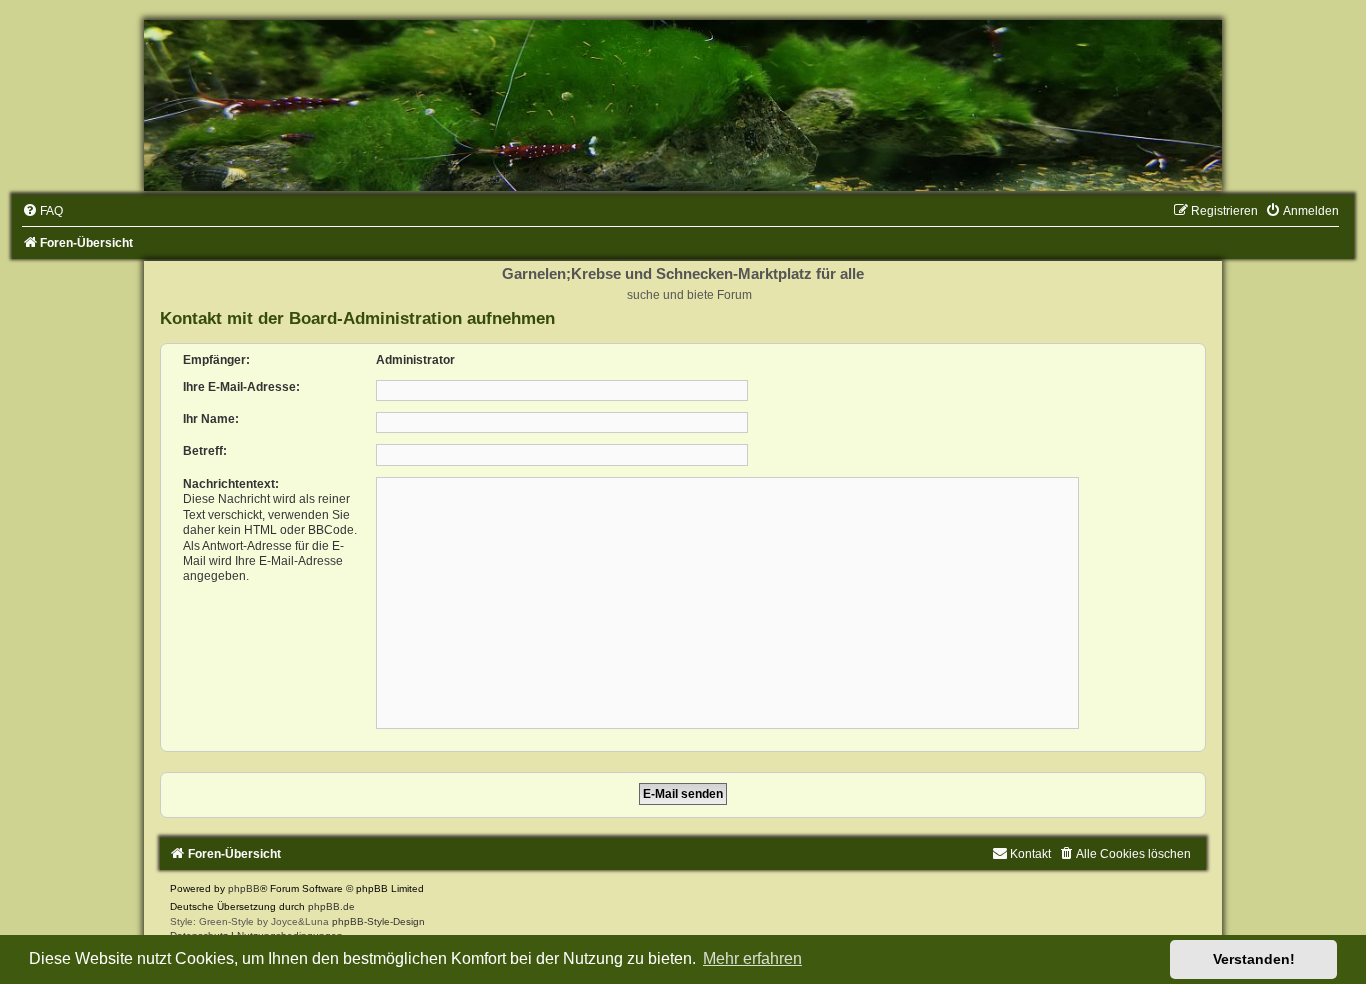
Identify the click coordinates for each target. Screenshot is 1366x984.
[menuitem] (42, 211)
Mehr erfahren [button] (752, 958)
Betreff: (205, 451)
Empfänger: (216, 360)
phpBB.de (331, 906)
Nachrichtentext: (231, 484)
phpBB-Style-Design (378, 921)
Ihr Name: (211, 419)
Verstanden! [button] (1254, 959)
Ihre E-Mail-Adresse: (241, 387)
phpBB (244, 888)
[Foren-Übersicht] (683, 105)
